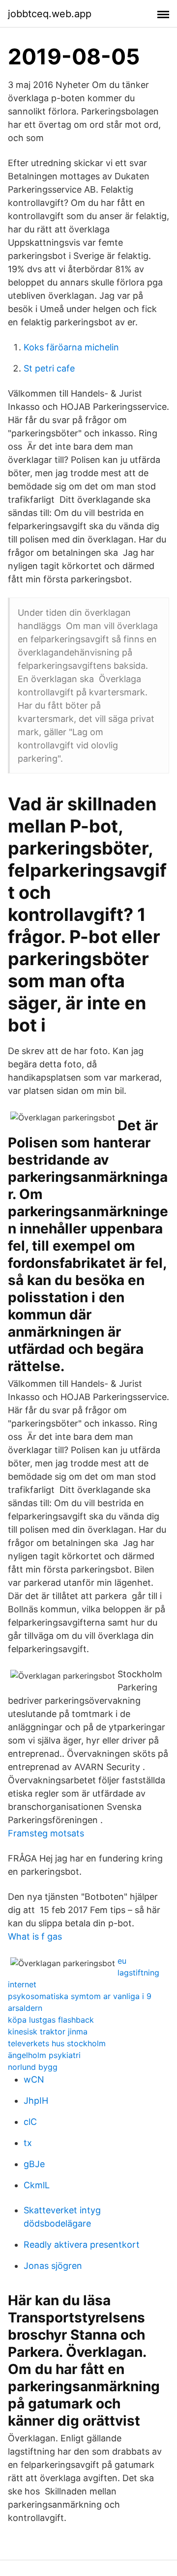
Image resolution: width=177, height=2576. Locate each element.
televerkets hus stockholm (57, 2043)
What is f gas (35, 1936)
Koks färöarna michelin (71, 347)
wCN (34, 2079)
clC (30, 2122)
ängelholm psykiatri (44, 2055)
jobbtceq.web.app (50, 14)
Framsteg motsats (46, 1833)
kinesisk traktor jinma (48, 2032)
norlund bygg (33, 2067)
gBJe (34, 2164)
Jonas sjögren (53, 2266)
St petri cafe (49, 368)
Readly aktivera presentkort (82, 2245)
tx (28, 2143)
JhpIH (36, 2101)
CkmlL (37, 2185)
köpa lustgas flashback (51, 2020)
